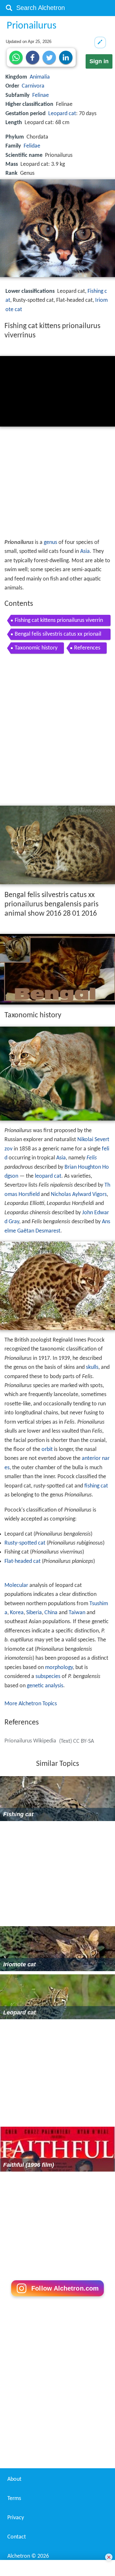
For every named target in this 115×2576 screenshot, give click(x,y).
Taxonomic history (36, 648)
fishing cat (96, 1486)
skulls (92, 1367)
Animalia (40, 77)
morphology (59, 1668)
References (87, 648)
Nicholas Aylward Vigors (79, 1195)
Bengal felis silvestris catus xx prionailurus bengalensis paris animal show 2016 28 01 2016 (59, 636)
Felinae (41, 95)
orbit (47, 1449)
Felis (92, 1158)
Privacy (16, 2518)
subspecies (48, 1677)
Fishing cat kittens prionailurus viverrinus (59, 622)
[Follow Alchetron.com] (57, 2298)
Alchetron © (28, 2556)
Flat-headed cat (23, 1561)
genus (50, 542)
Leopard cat (62, 114)
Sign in (99, 61)
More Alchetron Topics (31, 1704)
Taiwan (77, 1613)
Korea (17, 1613)
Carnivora (33, 86)
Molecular (16, 1585)
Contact (17, 2537)
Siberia (34, 1613)
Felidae (32, 146)
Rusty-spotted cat (25, 1543)
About (14, 2479)
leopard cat (48, 1176)
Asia (85, 551)
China (51, 1613)
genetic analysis (45, 1686)
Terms (14, 2499)
